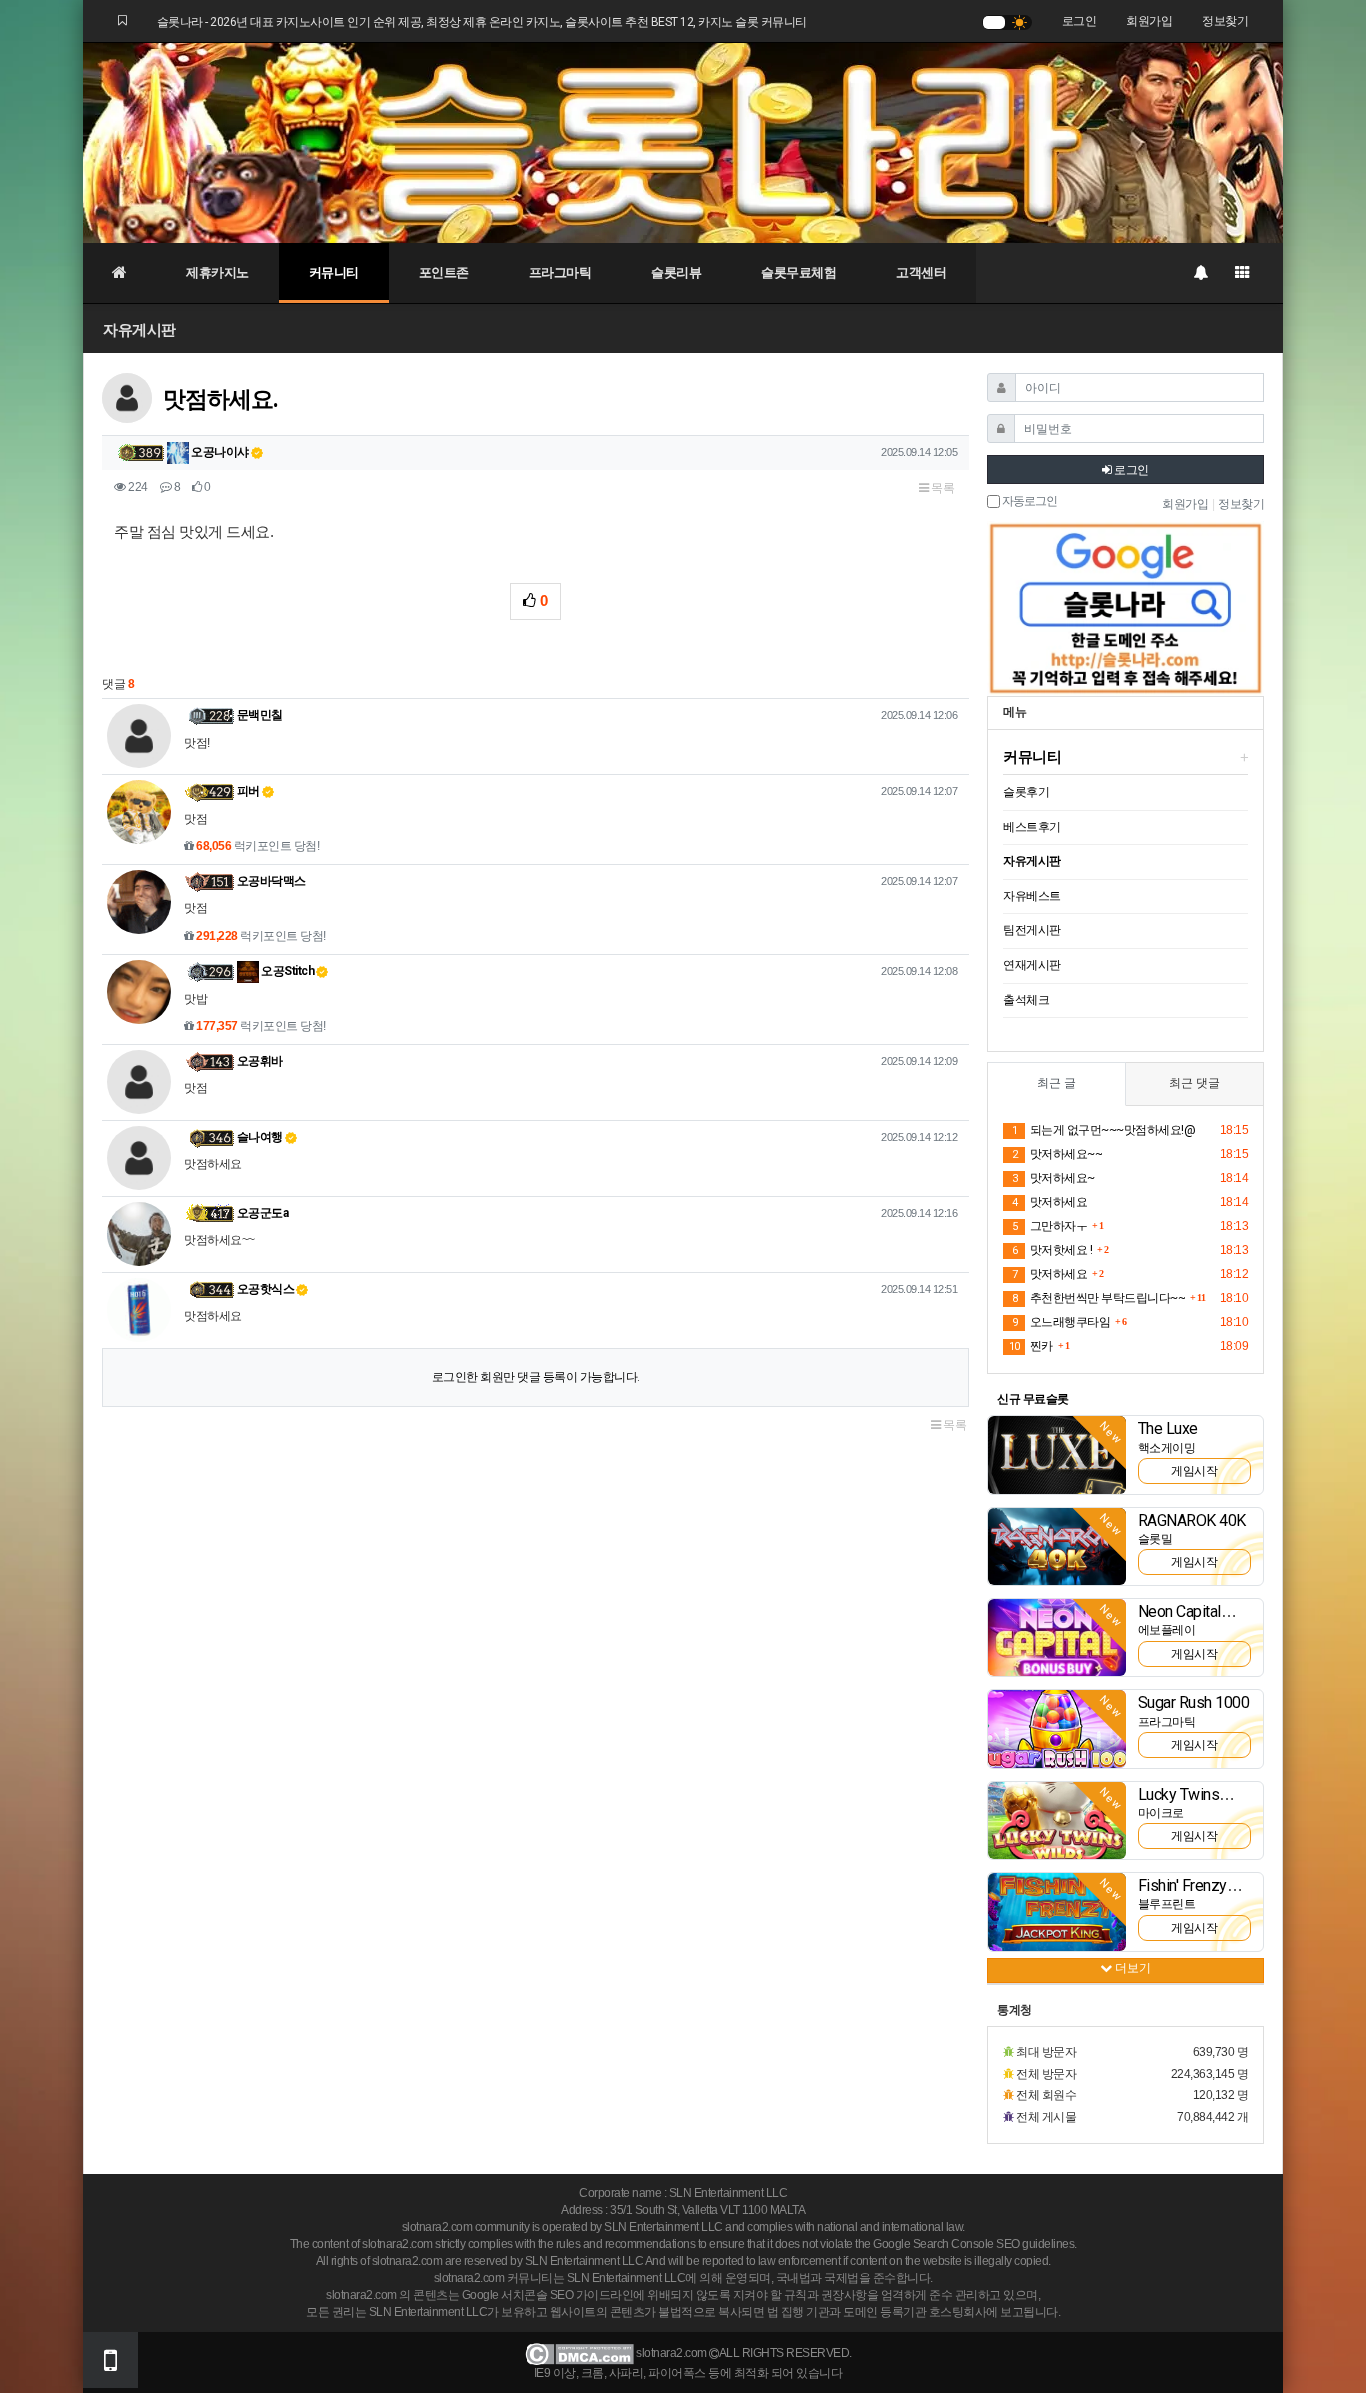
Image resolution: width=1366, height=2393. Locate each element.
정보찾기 (1225, 21)
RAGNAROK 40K (1192, 1520)
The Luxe (1168, 1428)
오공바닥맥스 (271, 881)
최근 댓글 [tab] (1194, 1083)
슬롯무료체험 (798, 272)
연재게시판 (1032, 965)
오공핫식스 (266, 1289)
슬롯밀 (1155, 1539)
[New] (1057, 1454)
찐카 (1031, 1346)
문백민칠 (260, 715)
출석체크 (1026, 1000)
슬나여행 (260, 1137)
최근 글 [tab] (1056, 1083)
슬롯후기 (1026, 792)
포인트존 (444, 272)
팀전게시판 (1032, 930)
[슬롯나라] (683, 142)
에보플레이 (1167, 1630)
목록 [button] (942, 488)
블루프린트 (1167, 1904)
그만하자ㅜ (1049, 1226)
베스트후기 (1032, 827)
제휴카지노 (217, 272)
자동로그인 (1028, 501)
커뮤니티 (334, 272)
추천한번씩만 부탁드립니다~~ (1098, 1298)
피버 (248, 791)
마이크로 (1161, 1813)
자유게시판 (139, 329)
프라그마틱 (560, 272)
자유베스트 (1032, 896)
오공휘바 (260, 1061)
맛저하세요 (1049, 1202)
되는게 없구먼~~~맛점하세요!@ (1103, 1130)
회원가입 (1149, 21)
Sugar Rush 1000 (1194, 1702)
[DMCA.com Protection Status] (579, 2354)
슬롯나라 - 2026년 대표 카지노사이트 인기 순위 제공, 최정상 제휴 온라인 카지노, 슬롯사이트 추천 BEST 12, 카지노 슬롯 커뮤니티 (482, 22)
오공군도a (263, 1213)
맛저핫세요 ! (1052, 1250)
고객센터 (921, 272)
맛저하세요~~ (1057, 1154)
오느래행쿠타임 (1061, 1322)
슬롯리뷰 (676, 272)
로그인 (1079, 21)
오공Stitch (287, 971)
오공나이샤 (219, 452)
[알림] (1200, 273)
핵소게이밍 (1167, 1448)
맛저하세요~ (1053, 1178)
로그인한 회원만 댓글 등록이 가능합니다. (536, 1377)
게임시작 (1194, 1471)
